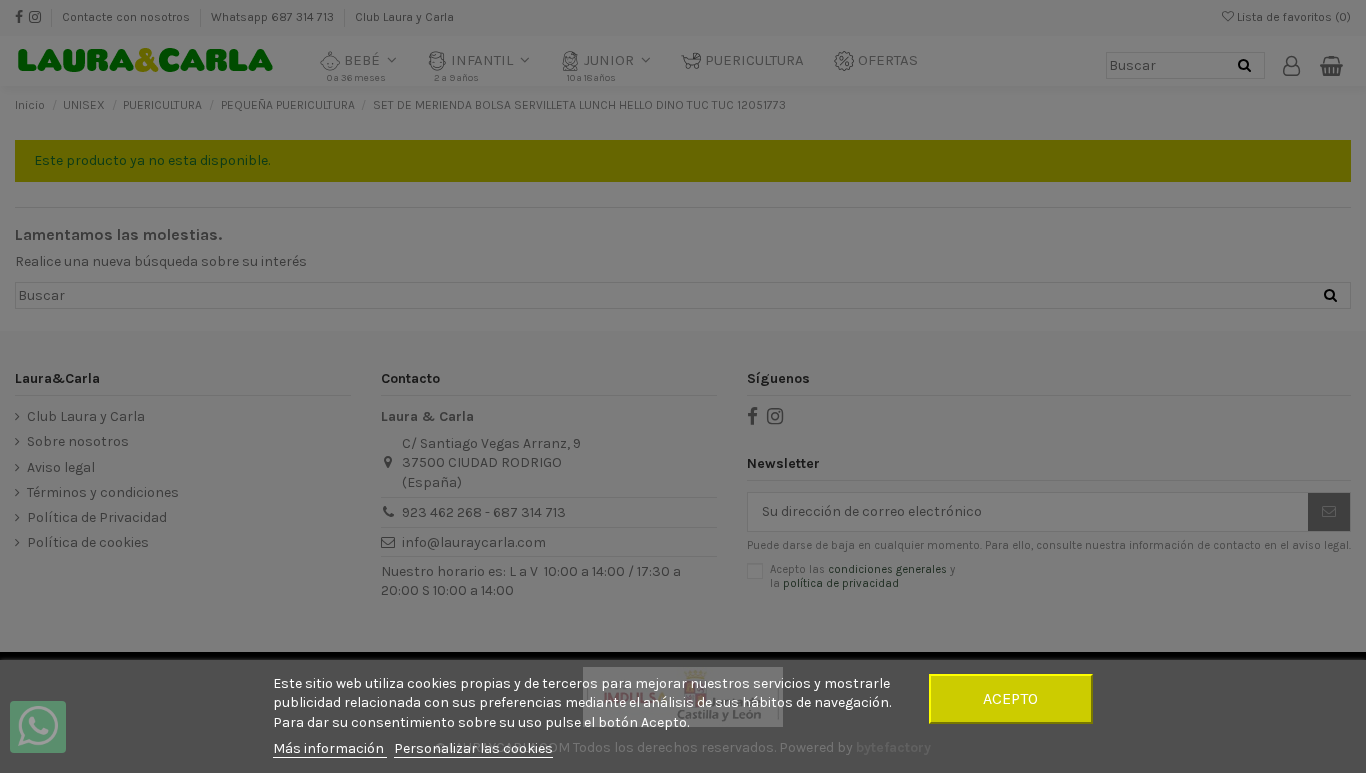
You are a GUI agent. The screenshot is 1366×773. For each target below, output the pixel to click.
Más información (330, 748)
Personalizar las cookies (473, 748)
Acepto (1010, 698)
